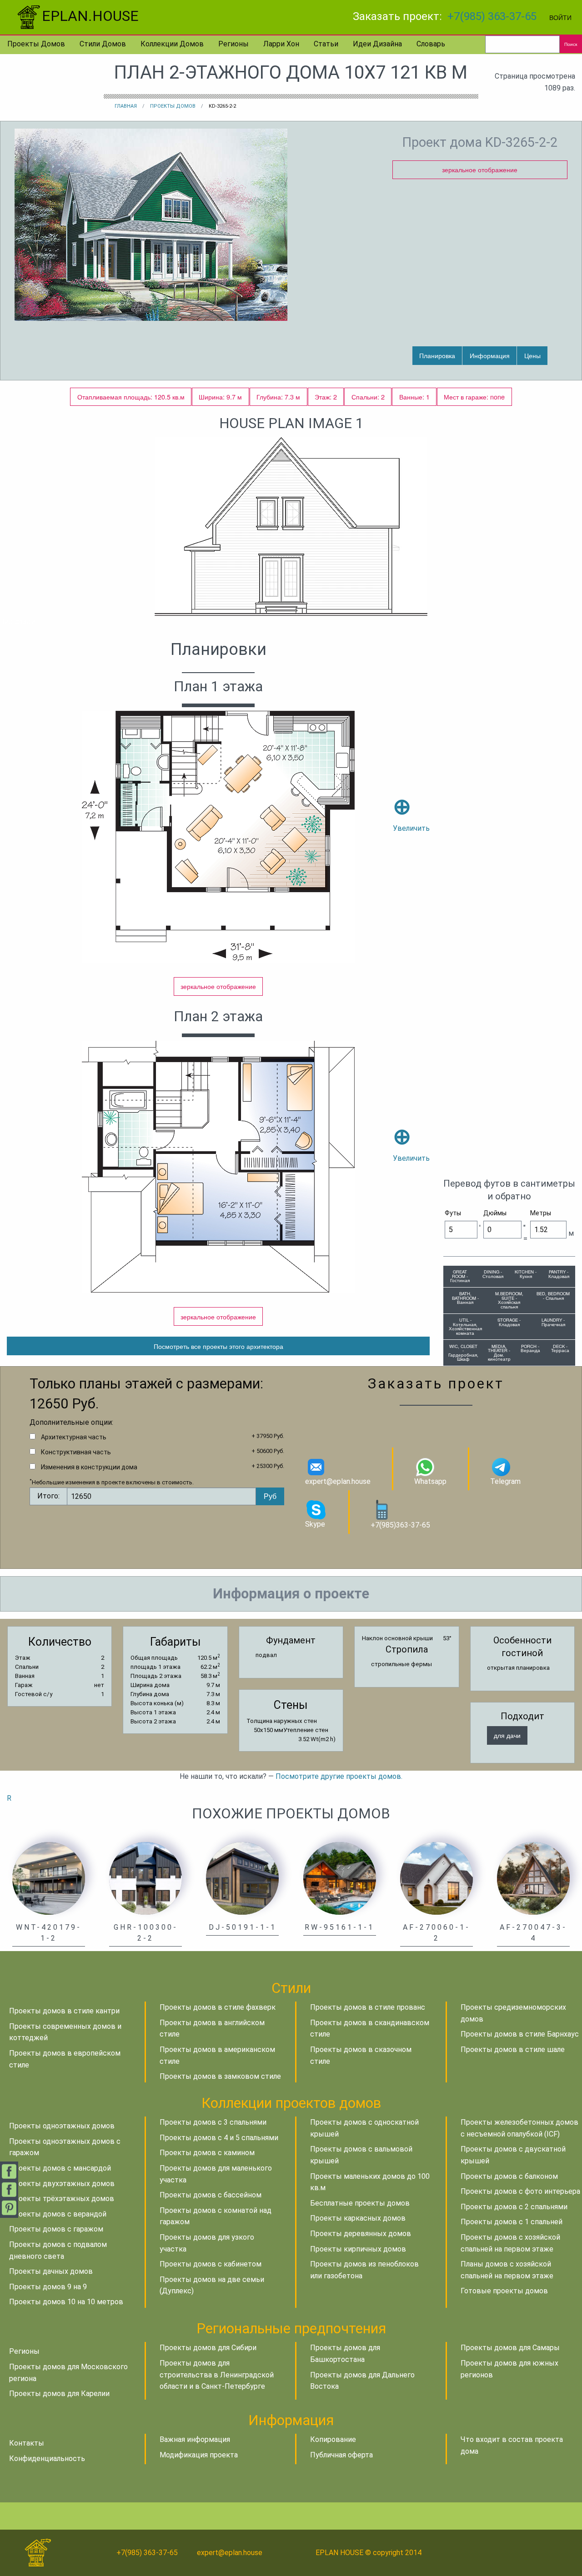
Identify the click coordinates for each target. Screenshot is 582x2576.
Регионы (233, 44)
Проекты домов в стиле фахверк (218, 2007)
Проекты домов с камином (207, 2153)
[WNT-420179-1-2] (49, 1878)
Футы (453, 1213)
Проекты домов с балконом (509, 2176)
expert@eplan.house (338, 1481)
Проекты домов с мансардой (60, 2168)
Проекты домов (36, 44)
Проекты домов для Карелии (59, 2394)
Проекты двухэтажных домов (62, 2184)
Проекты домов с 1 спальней (512, 2222)
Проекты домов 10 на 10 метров (66, 2302)
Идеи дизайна (377, 44)
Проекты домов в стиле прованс (368, 2007)
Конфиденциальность (47, 2459)
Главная (126, 106)
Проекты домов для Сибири (208, 2348)
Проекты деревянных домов (361, 2234)
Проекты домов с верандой (58, 2214)
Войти (560, 17)
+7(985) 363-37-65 (492, 16)
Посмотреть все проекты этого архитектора (218, 1346)
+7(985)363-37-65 (400, 1525)
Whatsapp (430, 1481)
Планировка (437, 355)
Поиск (571, 44)
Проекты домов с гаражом (56, 2229)
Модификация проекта (199, 2455)
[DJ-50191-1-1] (242, 1878)
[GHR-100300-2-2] (145, 1878)
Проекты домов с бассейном (211, 2195)
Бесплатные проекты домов (360, 2203)
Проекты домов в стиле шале (513, 2049)
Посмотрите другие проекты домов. (339, 1776)
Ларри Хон (281, 44)
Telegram (505, 1481)
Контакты (27, 2443)
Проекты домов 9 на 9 (48, 2287)
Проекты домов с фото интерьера (520, 2191)
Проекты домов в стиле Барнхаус (520, 2034)
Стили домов (103, 44)
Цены (532, 355)
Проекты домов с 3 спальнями (213, 2122)
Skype (315, 1524)
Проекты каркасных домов (358, 2218)
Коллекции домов (172, 44)
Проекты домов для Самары (510, 2348)
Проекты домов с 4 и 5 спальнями (219, 2138)
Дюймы (495, 1213)
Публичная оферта (341, 2455)
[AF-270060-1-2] (436, 1878)
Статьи (326, 44)
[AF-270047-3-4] (533, 1878)
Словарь (431, 44)
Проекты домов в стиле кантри (64, 2011)
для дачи (507, 1735)
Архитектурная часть (74, 1437)
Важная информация (195, 2439)
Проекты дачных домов (51, 2271)
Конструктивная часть (76, 1452)
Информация (490, 355)
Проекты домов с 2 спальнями (514, 2207)
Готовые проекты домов (504, 2291)
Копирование (333, 2439)
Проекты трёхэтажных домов (62, 2199)
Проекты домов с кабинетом (211, 2264)
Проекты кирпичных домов (358, 2249)
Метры (541, 1213)
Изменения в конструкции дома (89, 1467)
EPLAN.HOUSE (90, 16)
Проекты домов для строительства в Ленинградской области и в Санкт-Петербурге (217, 2375)
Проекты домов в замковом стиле (220, 2076)
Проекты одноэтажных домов (62, 2126)
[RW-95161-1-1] (340, 1878)
